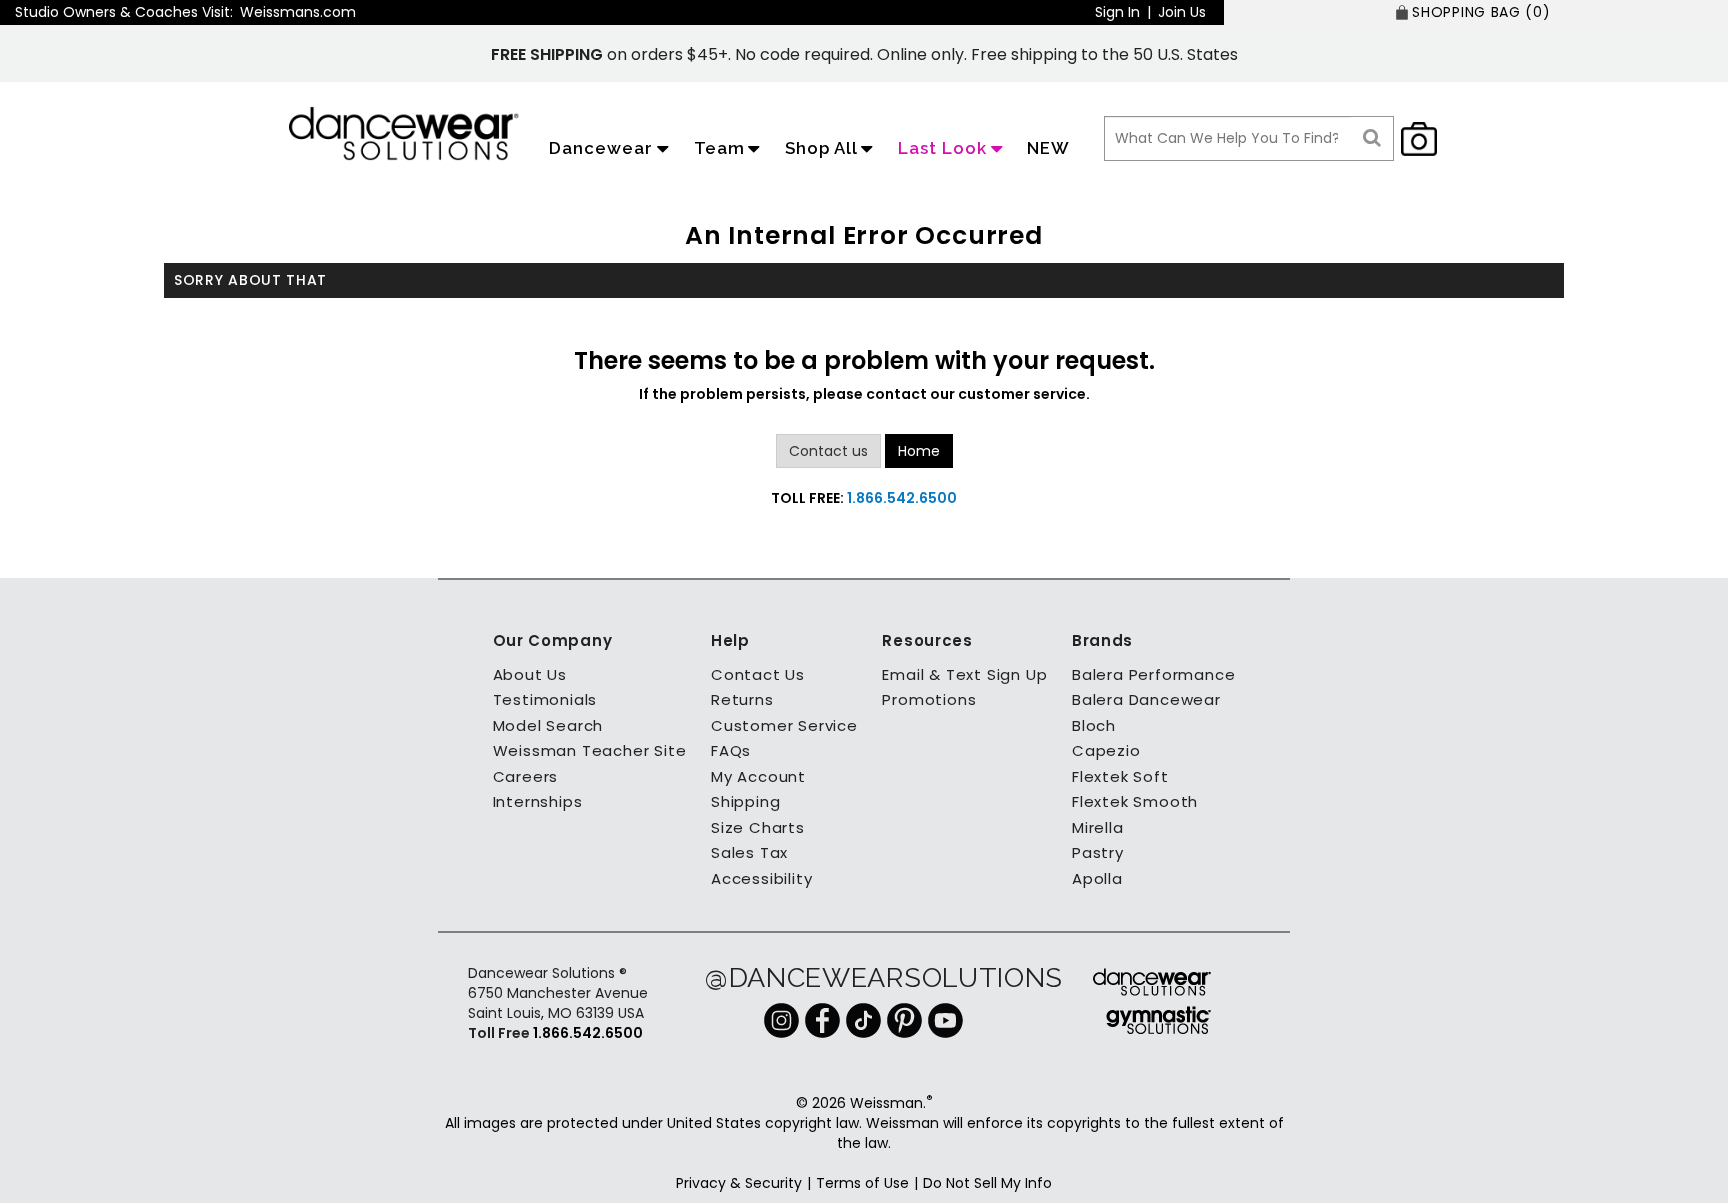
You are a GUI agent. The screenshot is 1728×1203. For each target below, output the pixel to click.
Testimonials (545, 699)
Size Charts (758, 827)
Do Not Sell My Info (987, 1183)
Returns (742, 699)
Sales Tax (749, 852)
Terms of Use (862, 1183)
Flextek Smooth (1135, 801)
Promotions (929, 699)
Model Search (548, 725)
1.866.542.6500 (902, 498)
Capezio (1106, 750)
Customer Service (784, 725)
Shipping (745, 801)
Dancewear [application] (601, 148)
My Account (758, 776)
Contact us (828, 451)
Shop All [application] (821, 148)
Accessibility (761, 878)
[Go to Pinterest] (904, 1019)
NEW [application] (1048, 148)
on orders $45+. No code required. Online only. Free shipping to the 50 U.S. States (864, 54)
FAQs (731, 750)
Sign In (1117, 12)
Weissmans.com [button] (298, 12)
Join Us (1182, 12)
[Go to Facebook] (822, 1019)
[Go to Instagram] (781, 1019)
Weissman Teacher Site (590, 750)
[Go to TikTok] (863, 1019)
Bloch (1094, 725)
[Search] (1372, 138)
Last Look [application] (942, 148)
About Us (530, 674)
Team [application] (719, 148)
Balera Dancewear (1146, 699)
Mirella (1098, 827)
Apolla (1097, 878)
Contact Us (758, 674)
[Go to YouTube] (945, 1019)
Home (919, 451)
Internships (538, 801)
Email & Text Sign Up (964, 674)
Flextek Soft (1120, 776)
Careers (526, 776)
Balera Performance (1153, 674)
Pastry (1098, 852)
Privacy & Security (739, 1183)
